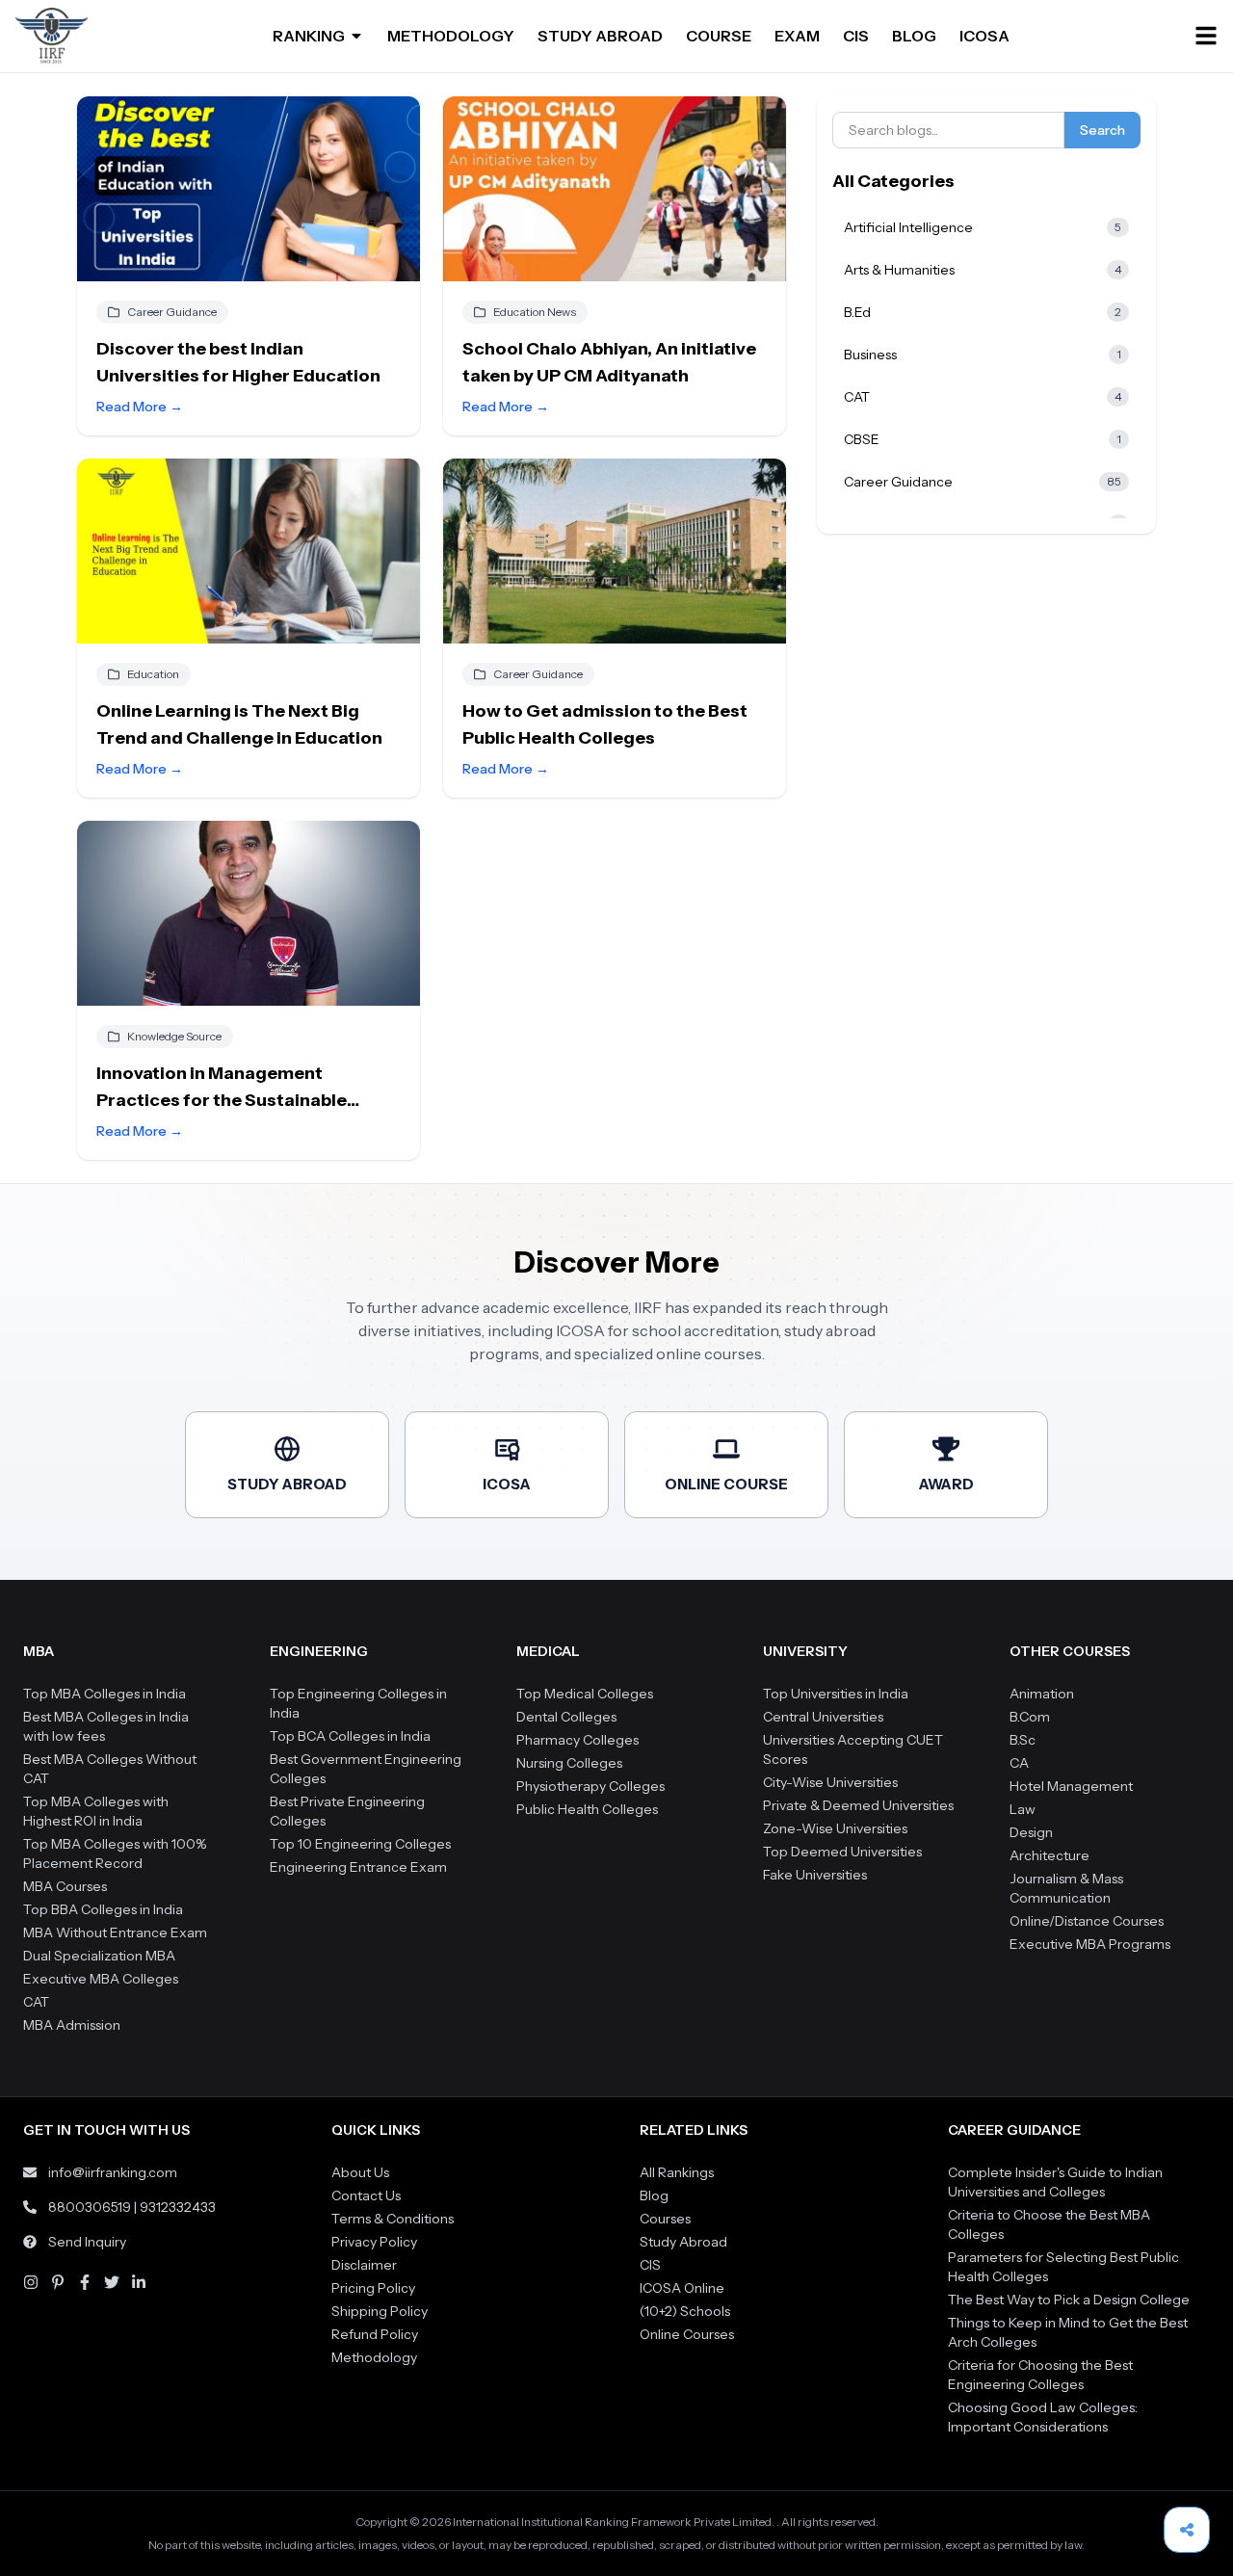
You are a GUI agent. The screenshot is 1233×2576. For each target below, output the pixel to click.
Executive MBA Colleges (101, 1979)
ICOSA (984, 36)
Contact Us (366, 2195)
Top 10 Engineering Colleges (360, 1844)
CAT (36, 2002)
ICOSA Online (682, 2288)
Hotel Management (1071, 1786)
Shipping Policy (380, 2311)
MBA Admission (72, 2025)
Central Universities (823, 1717)
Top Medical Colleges (585, 1694)
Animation (1042, 1694)
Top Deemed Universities (842, 1852)
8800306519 (90, 2207)
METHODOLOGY (451, 36)
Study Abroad (683, 2242)
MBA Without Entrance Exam (115, 1932)
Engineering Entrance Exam (358, 1867)
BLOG (914, 36)
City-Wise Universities (830, 1782)
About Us (360, 2172)
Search (1102, 130)
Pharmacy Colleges (577, 1740)
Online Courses (687, 2334)
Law (1023, 1809)
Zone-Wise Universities (835, 1828)
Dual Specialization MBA (99, 1956)
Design (1031, 1832)
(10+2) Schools (685, 2311)
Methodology (374, 2357)
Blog (654, 2195)
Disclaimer (364, 2265)
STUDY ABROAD (600, 36)
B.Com (1030, 1717)
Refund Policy (375, 2334)
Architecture (1049, 1855)
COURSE (719, 36)
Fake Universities (815, 1875)
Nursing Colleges (569, 1763)
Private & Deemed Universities (858, 1805)
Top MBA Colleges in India (105, 1694)
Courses (665, 2219)
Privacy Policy (374, 2242)
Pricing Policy (373, 2288)
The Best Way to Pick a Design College (1069, 2300)
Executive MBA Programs (1090, 1944)
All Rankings (677, 2172)
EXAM (797, 36)
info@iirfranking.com (113, 2172)
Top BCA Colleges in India (350, 1736)
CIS (856, 36)
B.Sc (1023, 1740)
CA (1019, 1763)
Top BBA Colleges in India (103, 1909)
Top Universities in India (836, 1694)
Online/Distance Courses (1087, 1921)
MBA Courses (65, 1886)
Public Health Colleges (587, 1809)
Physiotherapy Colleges (590, 1786)
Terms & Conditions (393, 2219)
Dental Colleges (566, 1717)
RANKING (309, 36)
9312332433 (178, 2207)
